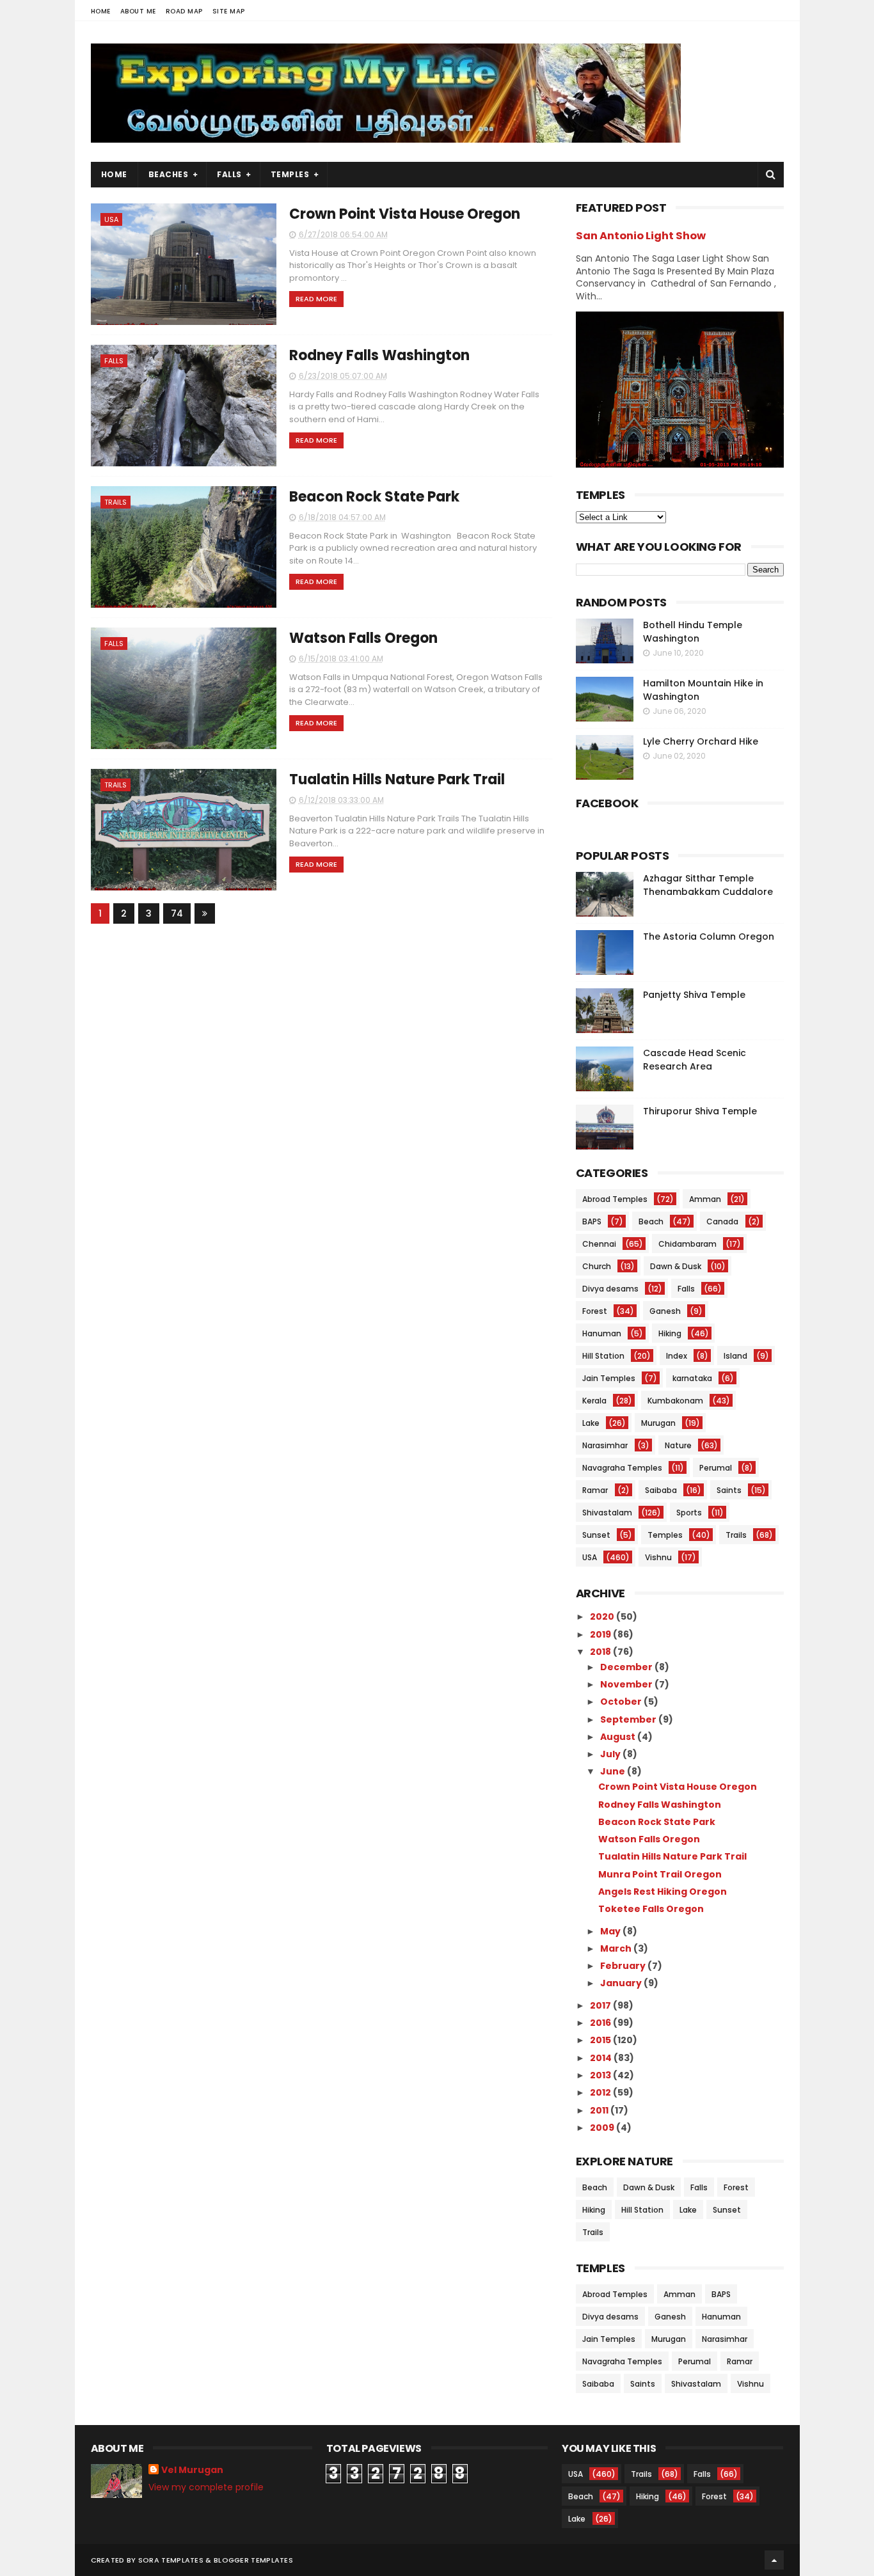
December (627, 1667)
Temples (290, 174)
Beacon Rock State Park (374, 497)
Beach (651, 1221)
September (629, 1719)
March (617, 1948)
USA (111, 219)
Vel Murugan (192, 2470)
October (622, 1702)
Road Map (184, 11)
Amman (705, 1199)
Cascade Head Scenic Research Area (695, 1060)
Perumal (716, 1468)
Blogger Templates (253, 2560)
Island (735, 1356)
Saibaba (661, 1490)
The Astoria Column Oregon (709, 936)
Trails (115, 502)
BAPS (592, 1221)
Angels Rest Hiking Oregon (663, 1892)
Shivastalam (607, 1513)
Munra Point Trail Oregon (660, 1874)
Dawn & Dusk (676, 1266)
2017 (601, 2005)
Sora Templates (171, 2560)
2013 (601, 2075)
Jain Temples (609, 1378)
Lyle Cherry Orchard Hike (701, 741)
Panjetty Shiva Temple (694, 995)
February (624, 1966)
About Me (138, 11)
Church (597, 1266)
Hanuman (602, 1333)
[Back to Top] (774, 2560)
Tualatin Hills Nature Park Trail (397, 779)
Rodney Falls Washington (379, 355)
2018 (601, 1652)
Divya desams (610, 1289)
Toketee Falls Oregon (651, 1909)
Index (677, 1356)
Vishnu (658, 1557)
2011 (600, 2110)
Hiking (670, 1333)
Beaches (169, 174)
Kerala (594, 1401)
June (614, 1771)
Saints (729, 1490)
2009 (603, 2128)
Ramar (595, 1490)
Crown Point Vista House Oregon (405, 214)
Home (101, 11)
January (622, 1983)
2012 (601, 2092)
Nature (678, 1445)
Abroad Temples (615, 1199)
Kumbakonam (675, 1401)
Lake (591, 1423)
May (611, 1931)
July (611, 1754)
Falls (229, 174)
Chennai (599, 1244)
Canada (722, 1221)
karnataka (692, 1378)
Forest (595, 1311)
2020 (603, 1616)
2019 (601, 1634)
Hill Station (603, 1356)
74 (177, 913)
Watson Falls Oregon (363, 638)
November (627, 1684)
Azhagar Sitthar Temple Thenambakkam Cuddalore (708, 885)
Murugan (658, 1423)
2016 (601, 2023)
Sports (689, 1513)
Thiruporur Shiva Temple (700, 1111)
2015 (601, 2040)
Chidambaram (687, 1244)
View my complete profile (206, 2487)
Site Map (229, 11)
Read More (316, 299)
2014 (602, 2058)
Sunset (596, 1535)
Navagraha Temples (622, 1468)
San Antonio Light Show (641, 236)
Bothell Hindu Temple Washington (693, 632)
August (619, 1737)
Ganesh (665, 1311)
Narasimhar (605, 1445)
